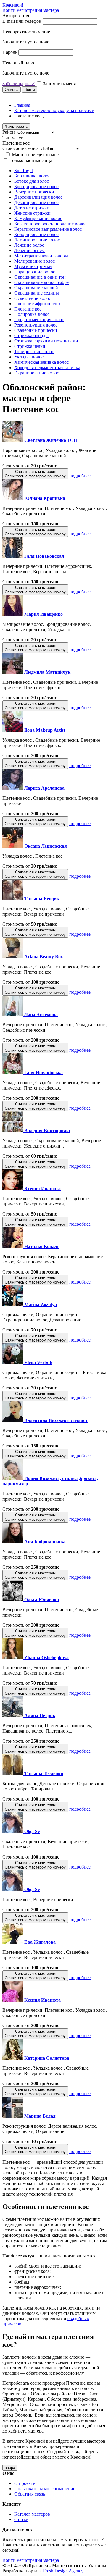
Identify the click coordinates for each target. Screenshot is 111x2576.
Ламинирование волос (37, 240)
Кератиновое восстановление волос (50, 224)
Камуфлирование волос (38, 218)
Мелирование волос (34, 261)
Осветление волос (33, 298)
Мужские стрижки (33, 266)
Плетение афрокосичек (37, 304)
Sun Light (24, 171)
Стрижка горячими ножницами (46, 341)
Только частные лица (31, 160)
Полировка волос (32, 314)
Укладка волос (29, 357)
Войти (9, 10)
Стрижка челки (30, 346)
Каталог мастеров (32, 2514)
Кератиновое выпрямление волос (48, 229)
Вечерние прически (34, 192)
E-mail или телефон (22, 21)
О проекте (25, 2483)
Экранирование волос (37, 373)
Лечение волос (29, 245)
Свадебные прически (36, 330)
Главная (22, 105)
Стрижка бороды (31, 336)
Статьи (21, 2519)
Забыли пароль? (18, 84)
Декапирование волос (36, 202)
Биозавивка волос (32, 176)
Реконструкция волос (36, 325)
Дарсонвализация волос (38, 197)
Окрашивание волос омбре (41, 282)
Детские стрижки (32, 208)
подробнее (80, 476)
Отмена (12, 89)
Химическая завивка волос (41, 362)
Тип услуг (13, 138)
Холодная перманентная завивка (47, 367)
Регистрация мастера (38, 10)
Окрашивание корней (36, 288)
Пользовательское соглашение (45, 2489)
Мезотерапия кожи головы (41, 256)
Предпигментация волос (39, 320)
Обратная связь (30, 2494)
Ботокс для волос (32, 181)
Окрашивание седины (37, 293)
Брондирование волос (36, 186)
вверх (10, 2468)
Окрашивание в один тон (40, 277)
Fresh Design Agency (63, 2571)
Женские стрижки (32, 213)
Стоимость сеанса (20, 148)
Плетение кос (28, 309)
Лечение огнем (29, 250)
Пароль (10, 52)
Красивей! (13, 5)
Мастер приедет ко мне (35, 155)
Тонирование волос (34, 352)
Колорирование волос (36, 234)
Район (9, 132)
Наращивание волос (35, 272)
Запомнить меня (59, 84)
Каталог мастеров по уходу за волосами (54, 110)
